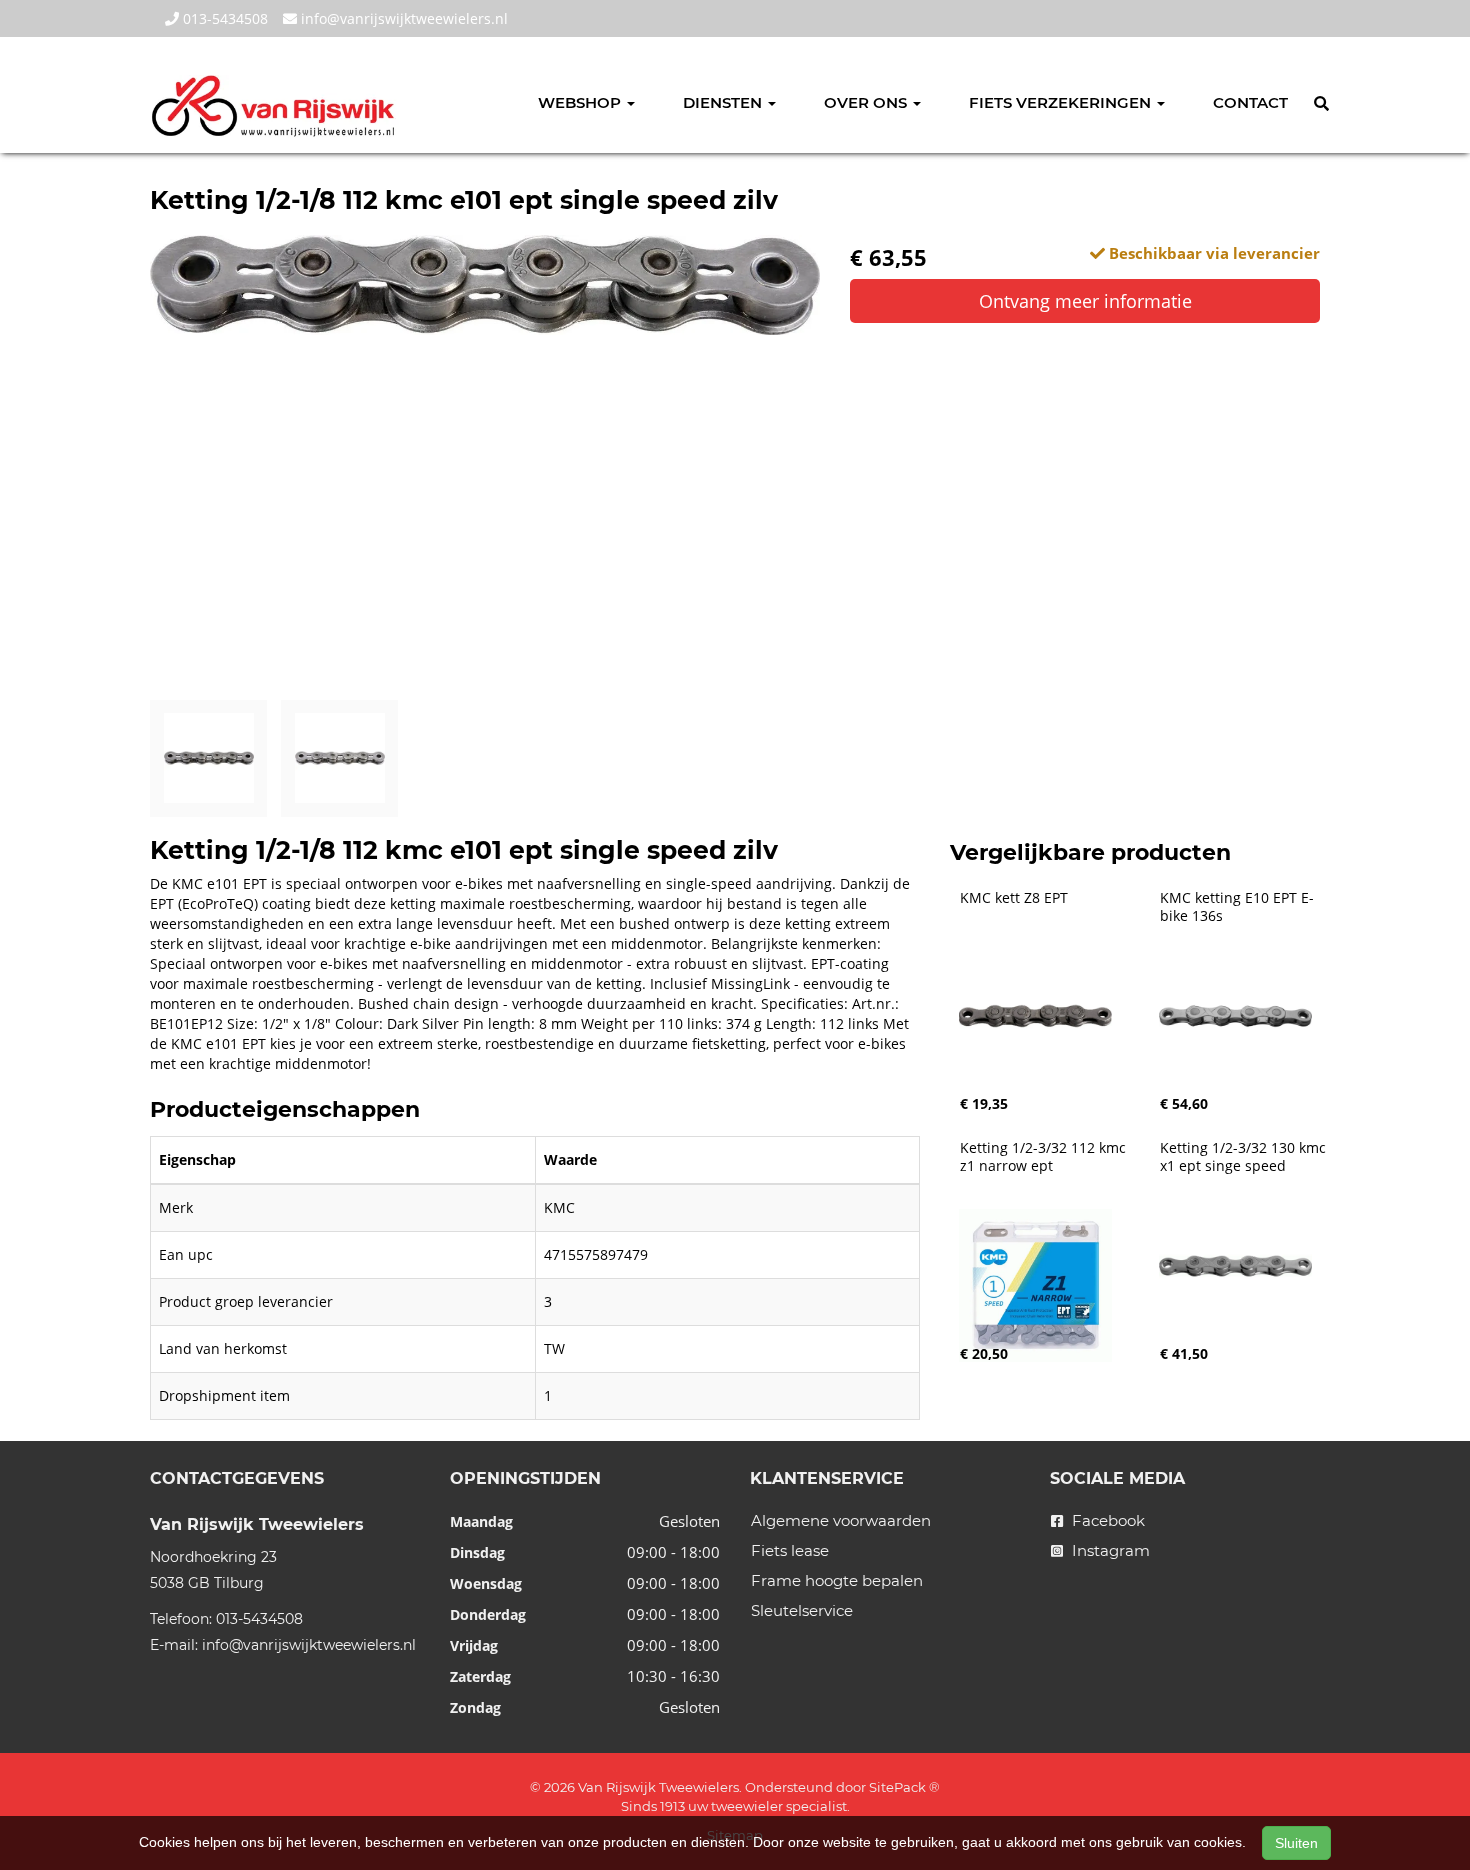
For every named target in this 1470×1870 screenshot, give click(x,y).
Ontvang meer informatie (1085, 301)
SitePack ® (904, 1787)
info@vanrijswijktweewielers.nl (402, 18)
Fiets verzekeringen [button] (1062, 102)
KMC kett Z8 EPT (1014, 898)
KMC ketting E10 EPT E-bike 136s (1237, 907)
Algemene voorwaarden (841, 1520)
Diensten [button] (724, 102)
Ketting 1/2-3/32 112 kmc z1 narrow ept (1045, 1157)
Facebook (1106, 1520)
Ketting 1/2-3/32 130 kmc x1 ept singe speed (1245, 1157)
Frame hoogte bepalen (837, 1580)
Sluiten (1296, 1843)
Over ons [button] (867, 102)
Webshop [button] (581, 102)
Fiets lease (790, 1550)
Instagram (1109, 1550)
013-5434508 (223, 18)
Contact (1250, 102)
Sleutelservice (802, 1610)
